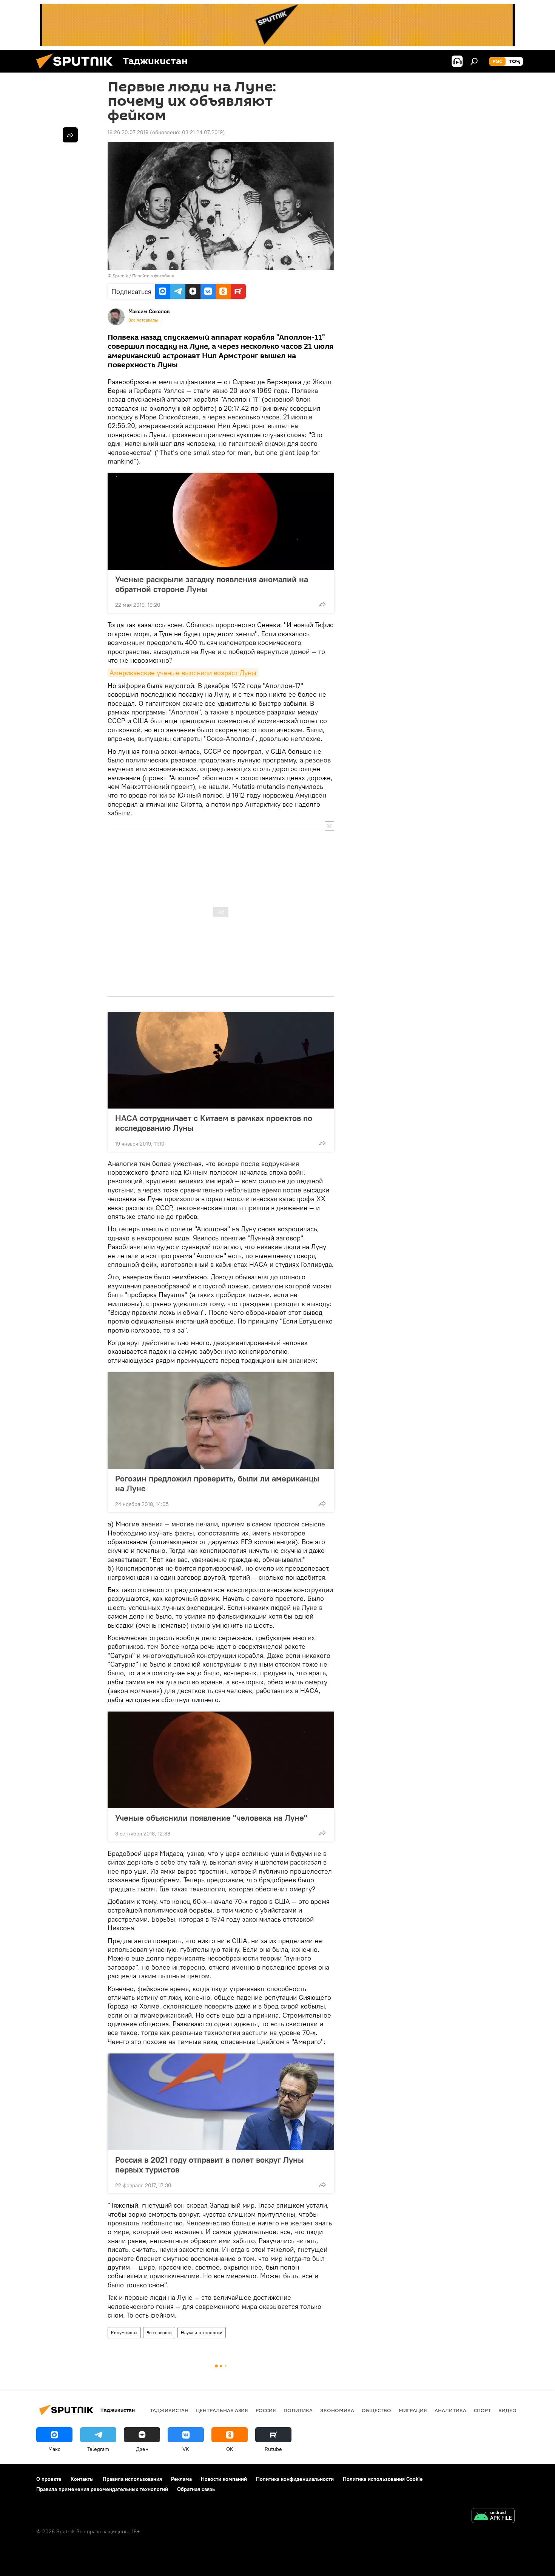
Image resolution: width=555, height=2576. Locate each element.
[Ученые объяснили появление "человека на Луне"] (221, 1760)
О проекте (49, 2479)
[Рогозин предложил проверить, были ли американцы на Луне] (221, 1421)
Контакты (82, 2479)
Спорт (482, 2410)
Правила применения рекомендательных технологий (102, 2489)
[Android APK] (493, 2516)
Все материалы (143, 320)
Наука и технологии (202, 2332)
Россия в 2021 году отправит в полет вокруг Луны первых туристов (210, 2165)
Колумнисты (124, 2332)
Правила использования (132, 2479)
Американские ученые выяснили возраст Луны (183, 673)
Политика (298, 2410)
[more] (322, 604)
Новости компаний (224, 2479)
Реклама (181, 2479)
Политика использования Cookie (383, 2479)
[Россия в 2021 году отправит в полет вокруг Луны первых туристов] (221, 2102)
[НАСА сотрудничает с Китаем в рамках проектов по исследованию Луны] (221, 1060)
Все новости (159, 2332)
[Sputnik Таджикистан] (77, 71)
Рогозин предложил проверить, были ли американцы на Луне (217, 1483)
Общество (376, 2410)
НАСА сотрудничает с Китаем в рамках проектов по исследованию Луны (214, 1123)
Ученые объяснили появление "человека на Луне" (211, 1818)
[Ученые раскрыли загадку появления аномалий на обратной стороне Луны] (221, 521)
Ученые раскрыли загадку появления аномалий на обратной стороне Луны (212, 584)
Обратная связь (196, 2489)
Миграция (413, 2410)
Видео (507, 2410)
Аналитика (450, 2410)
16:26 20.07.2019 (128, 132)
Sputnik (120, 276)
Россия (266, 2410)
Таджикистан (169, 2410)
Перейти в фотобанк (153, 276)
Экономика (337, 2410)
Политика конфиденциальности (295, 2479)
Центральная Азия (222, 2410)
